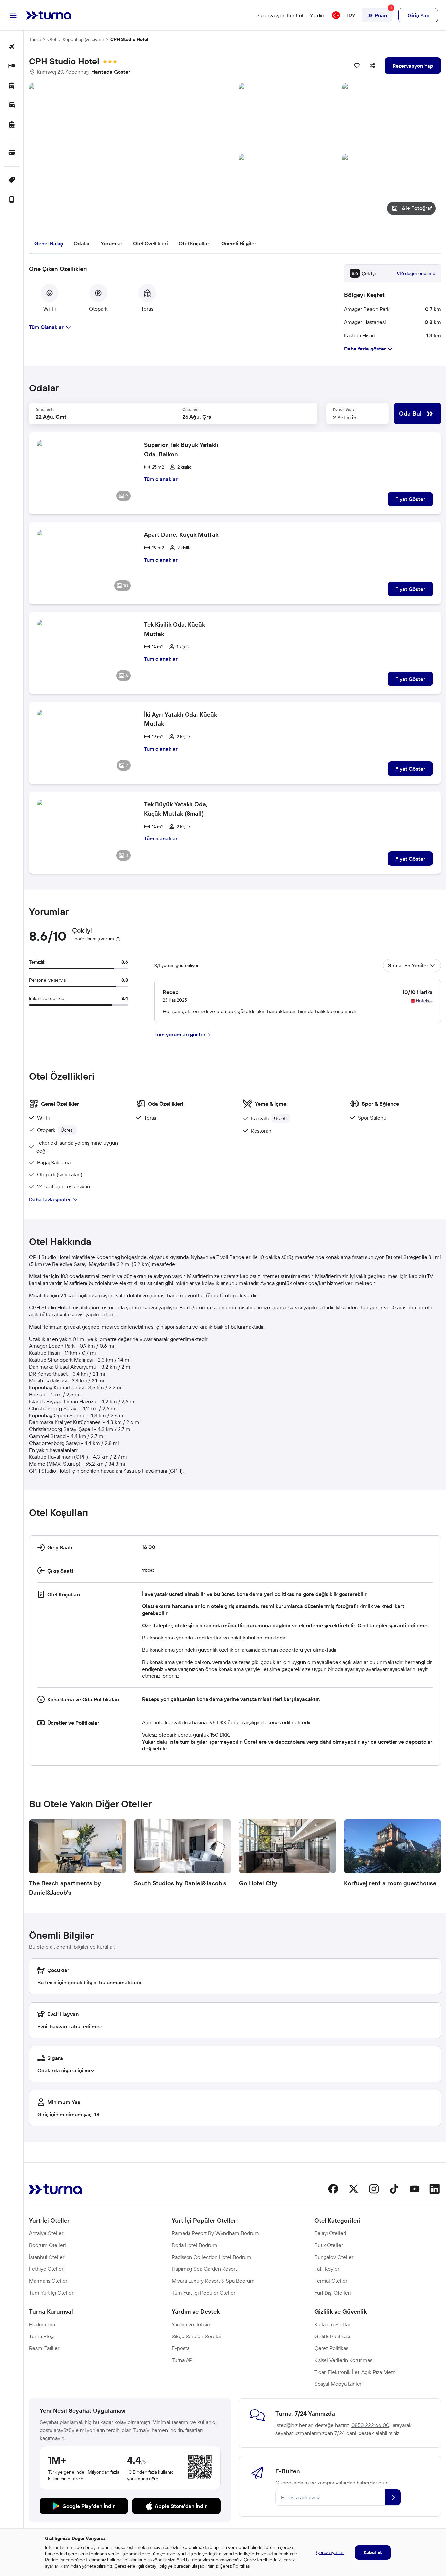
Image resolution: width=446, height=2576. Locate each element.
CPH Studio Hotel (129, 39)
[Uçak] (12, 47)
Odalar (82, 243)
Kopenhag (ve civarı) (83, 39)
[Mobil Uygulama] (12, 200)
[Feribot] (12, 125)
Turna (35, 39)
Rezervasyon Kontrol (280, 15)
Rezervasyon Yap (413, 66)
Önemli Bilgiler (239, 243)
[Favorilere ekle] (357, 66)
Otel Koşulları (195, 243)
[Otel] (12, 67)
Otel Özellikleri (151, 243)
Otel (52, 39)
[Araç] (12, 106)
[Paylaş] (373, 66)
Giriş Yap (418, 15)
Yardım (318, 15)
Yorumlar (112, 243)
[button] (235, 152)
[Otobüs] (12, 86)
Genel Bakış (49, 243)
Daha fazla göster (50, 1199)
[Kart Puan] (12, 153)
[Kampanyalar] (12, 181)
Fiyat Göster (410, 499)
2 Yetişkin (345, 417)
